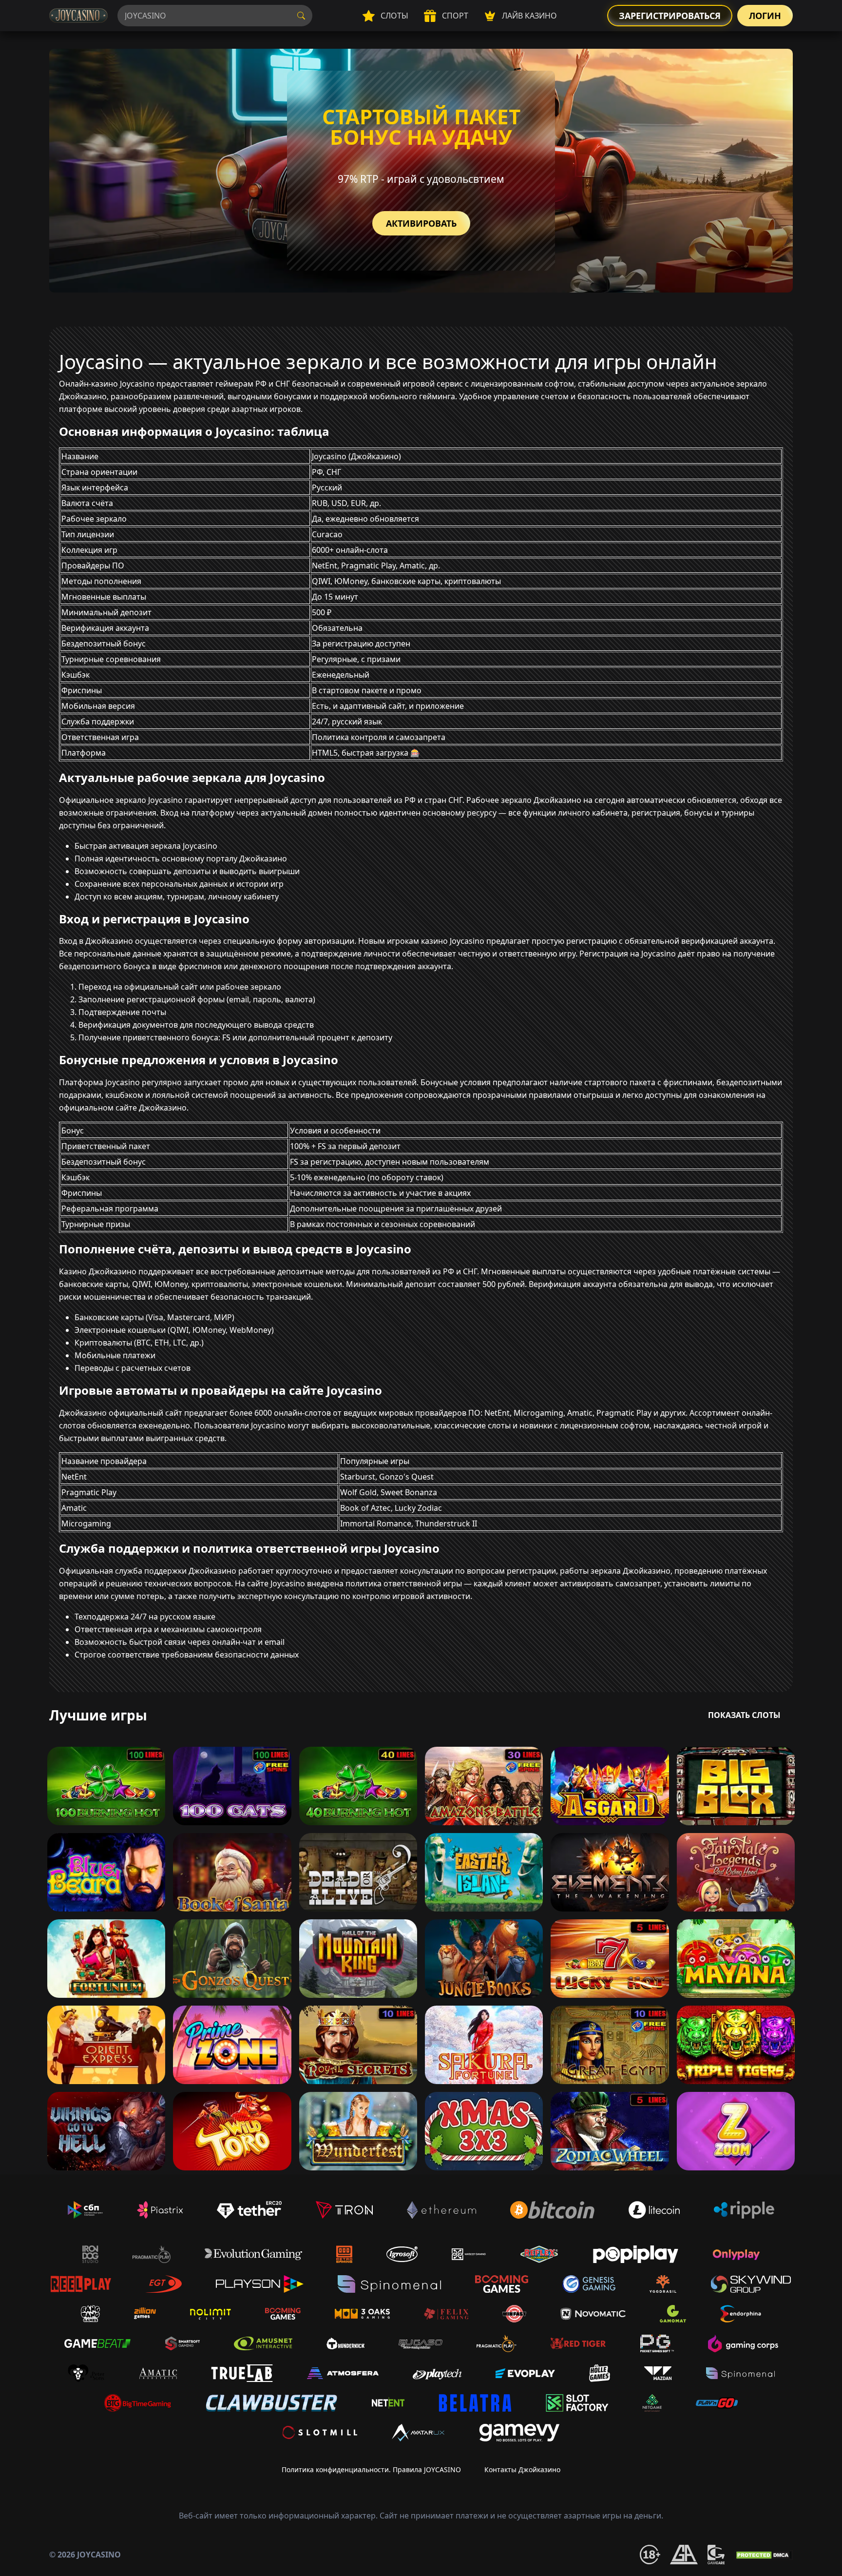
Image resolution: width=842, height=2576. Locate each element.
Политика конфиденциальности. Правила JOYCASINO (371, 2469)
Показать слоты (744, 1715)
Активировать (421, 223)
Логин (765, 16)
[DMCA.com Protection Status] (764, 2555)
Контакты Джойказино (522, 2469)
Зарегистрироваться (670, 16)
